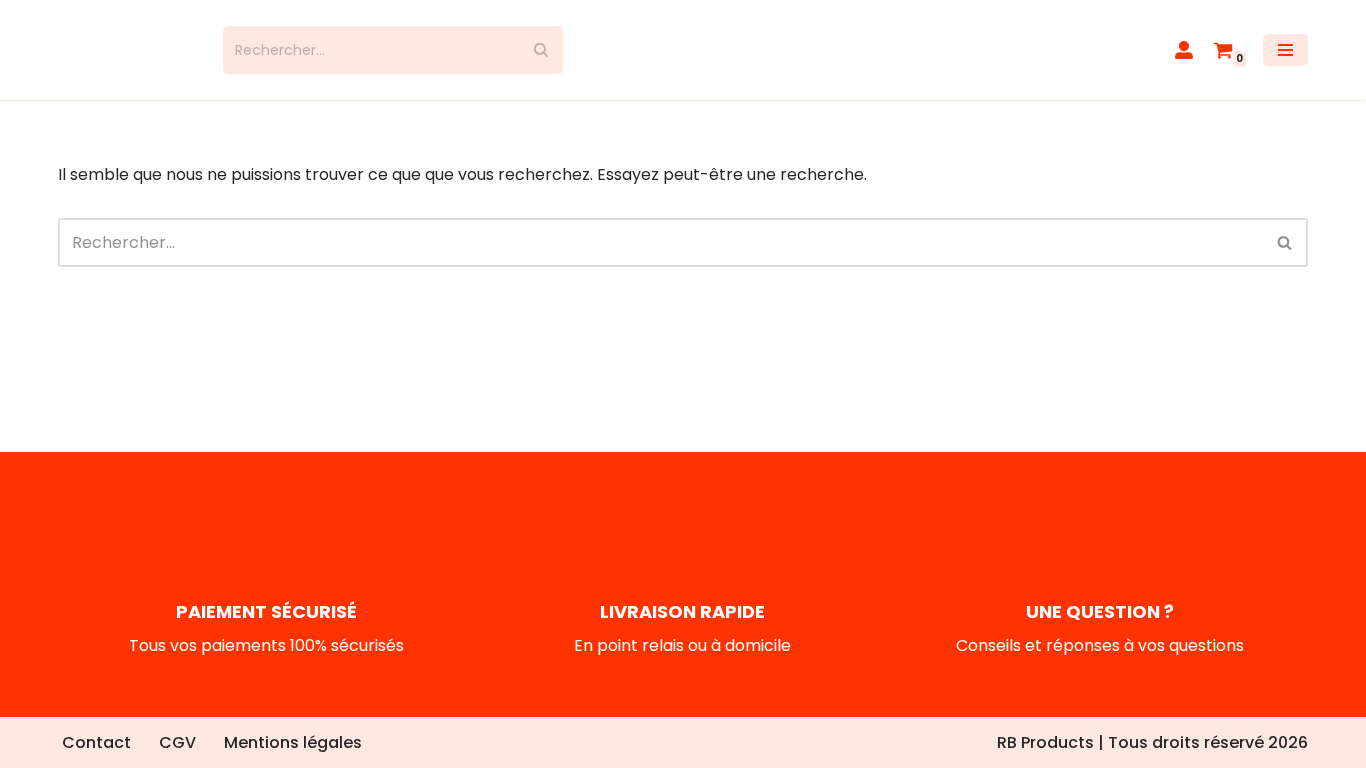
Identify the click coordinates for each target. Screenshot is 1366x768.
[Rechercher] (540, 50)
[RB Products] (125, 50)
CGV (177, 742)
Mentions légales (293, 742)
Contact (96, 742)
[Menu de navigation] (1285, 50)
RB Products (1045, 742)
